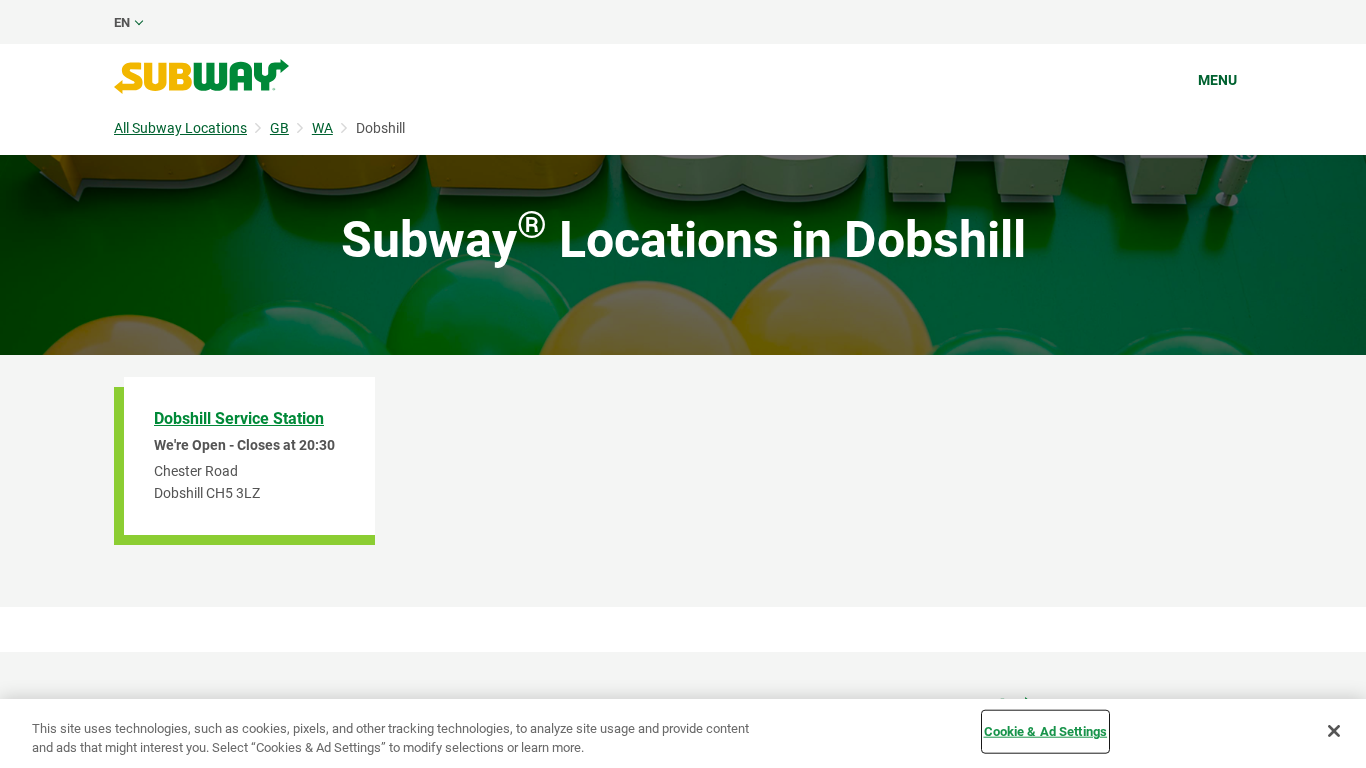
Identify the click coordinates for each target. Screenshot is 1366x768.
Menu (1217, 80)
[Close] (1334, 731)
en (122, 22)
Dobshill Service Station (239, 418)
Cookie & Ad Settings (1046, 731)
